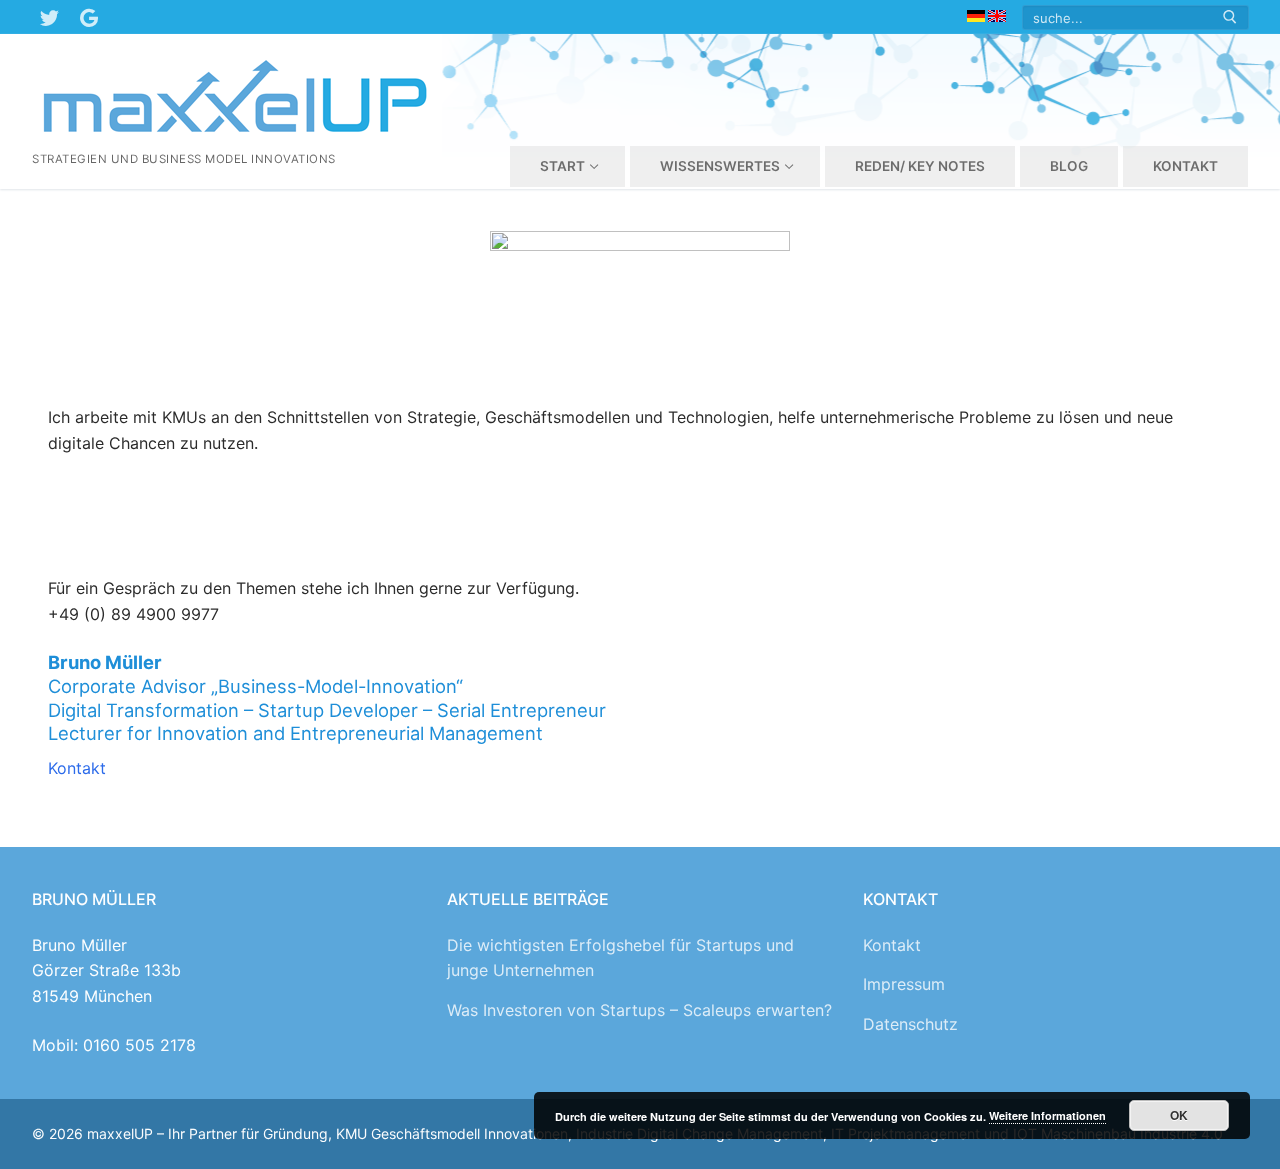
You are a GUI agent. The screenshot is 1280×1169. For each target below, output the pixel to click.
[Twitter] (49, 17)
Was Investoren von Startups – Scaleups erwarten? (639, 1010)
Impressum (904, 984)
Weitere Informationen (1047, 1115)
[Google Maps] (89, 17)
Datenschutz (910, 1024)
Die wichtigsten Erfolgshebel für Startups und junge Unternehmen (620, 958)
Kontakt (77, 768)
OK (1179, 1115)
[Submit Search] (1230, 17)
